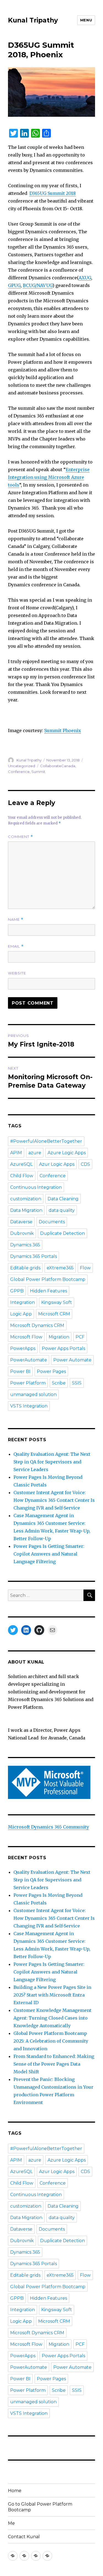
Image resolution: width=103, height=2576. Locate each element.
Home (15, 2491)
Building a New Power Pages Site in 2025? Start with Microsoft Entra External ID (52, 1995)
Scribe (59, 1383)
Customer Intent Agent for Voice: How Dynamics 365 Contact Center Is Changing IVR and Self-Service (54, 1500)
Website (17, 973)
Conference (19, 772)
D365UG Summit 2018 (53, 193)
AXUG (85, 278)
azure (35, 1153)
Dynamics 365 (25, 1245)
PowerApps (23, 1348)
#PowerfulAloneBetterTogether (46, 1141)
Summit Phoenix (63, 730)
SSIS (77, 1383)
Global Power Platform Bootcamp (48, 1279)
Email (16, 946)
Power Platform (28, 1383)
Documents (52, 1222)
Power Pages (51, 1371)
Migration (59, 1337)
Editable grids (25, 1268)
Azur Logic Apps (57, 1164)
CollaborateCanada (58, 766)
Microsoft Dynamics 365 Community (48, 1827)
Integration (23, 1302)
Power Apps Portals (63, 1348)
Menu (86, 20)
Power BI (20, 1371)
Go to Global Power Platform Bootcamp (40, 2507)
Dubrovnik (22, 1233)
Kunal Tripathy (33, 20)
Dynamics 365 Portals (34, 1256)
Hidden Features (48, 1291)
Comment (20, 837)
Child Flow (22, 1176)
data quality (62, 1210)
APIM (16, 1153)
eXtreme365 (60, 1268)
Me (11, 2523)
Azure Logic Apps (67, 1153)
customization (26, 1199)
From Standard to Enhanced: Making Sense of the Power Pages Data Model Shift (54, 2064)
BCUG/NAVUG (38, 285)
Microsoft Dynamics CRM (37, 1325)
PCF (80, 1337)
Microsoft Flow (26, 1337)
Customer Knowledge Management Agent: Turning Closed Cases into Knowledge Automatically (52, 2018)
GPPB (17, 1291)
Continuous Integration (36, 1187)
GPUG (14, 285)
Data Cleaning (63, 1199)
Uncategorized (22, 766)
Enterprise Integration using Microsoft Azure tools (49, 477)
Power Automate (72, 1360)
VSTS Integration (29, 1406)
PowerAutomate (29, 1360)
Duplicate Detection (62, 1233)
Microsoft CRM (54, 1314)
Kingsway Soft (57, 1302)
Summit (38, 772)
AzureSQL (21, 1164)
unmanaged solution (33, 1394)
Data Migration (26, 1210)
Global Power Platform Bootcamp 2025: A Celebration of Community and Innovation (51, 2041)
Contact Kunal (24, 2537)
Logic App (21, 1314)
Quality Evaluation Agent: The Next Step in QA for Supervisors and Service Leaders (52, 1462)
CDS (85, 1164)
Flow (85, 1268)
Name (16, 919)
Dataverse (21, 1222)
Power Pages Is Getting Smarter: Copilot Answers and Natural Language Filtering (49, 1554)
